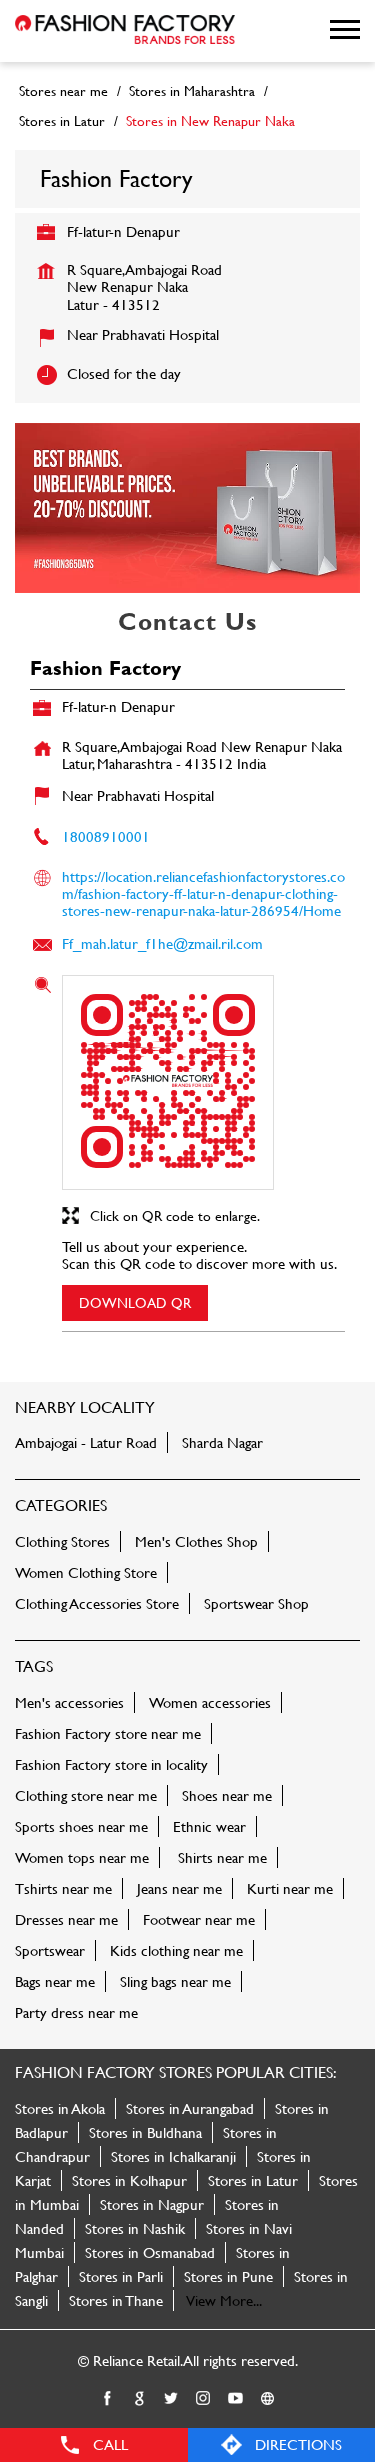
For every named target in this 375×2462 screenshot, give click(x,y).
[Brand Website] (268, 2399)
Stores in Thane (116, 2300)
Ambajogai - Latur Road (86, 1442)
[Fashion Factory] (125, 31)
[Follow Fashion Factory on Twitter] (172, 2399)
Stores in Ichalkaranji (173, 2156)
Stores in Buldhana (145, 2132)
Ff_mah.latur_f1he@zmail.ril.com (162, 943)
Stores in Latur (253, 2180)
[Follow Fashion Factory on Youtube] (236, 2399)
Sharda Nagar (222, 1442)
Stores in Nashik (135, 2228)
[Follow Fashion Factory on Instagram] (204, 2399)
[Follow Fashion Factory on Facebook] (108, 2399)
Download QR (135, 1302)
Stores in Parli (121, 2276)
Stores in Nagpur (152, 2204)
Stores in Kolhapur (129, 2180)
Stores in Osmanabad (150, 2252)
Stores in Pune (228, 2276)
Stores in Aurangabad (190, 2108)
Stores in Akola (60, 2108)
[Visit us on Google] (140, 2399)
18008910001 (106, 836)
